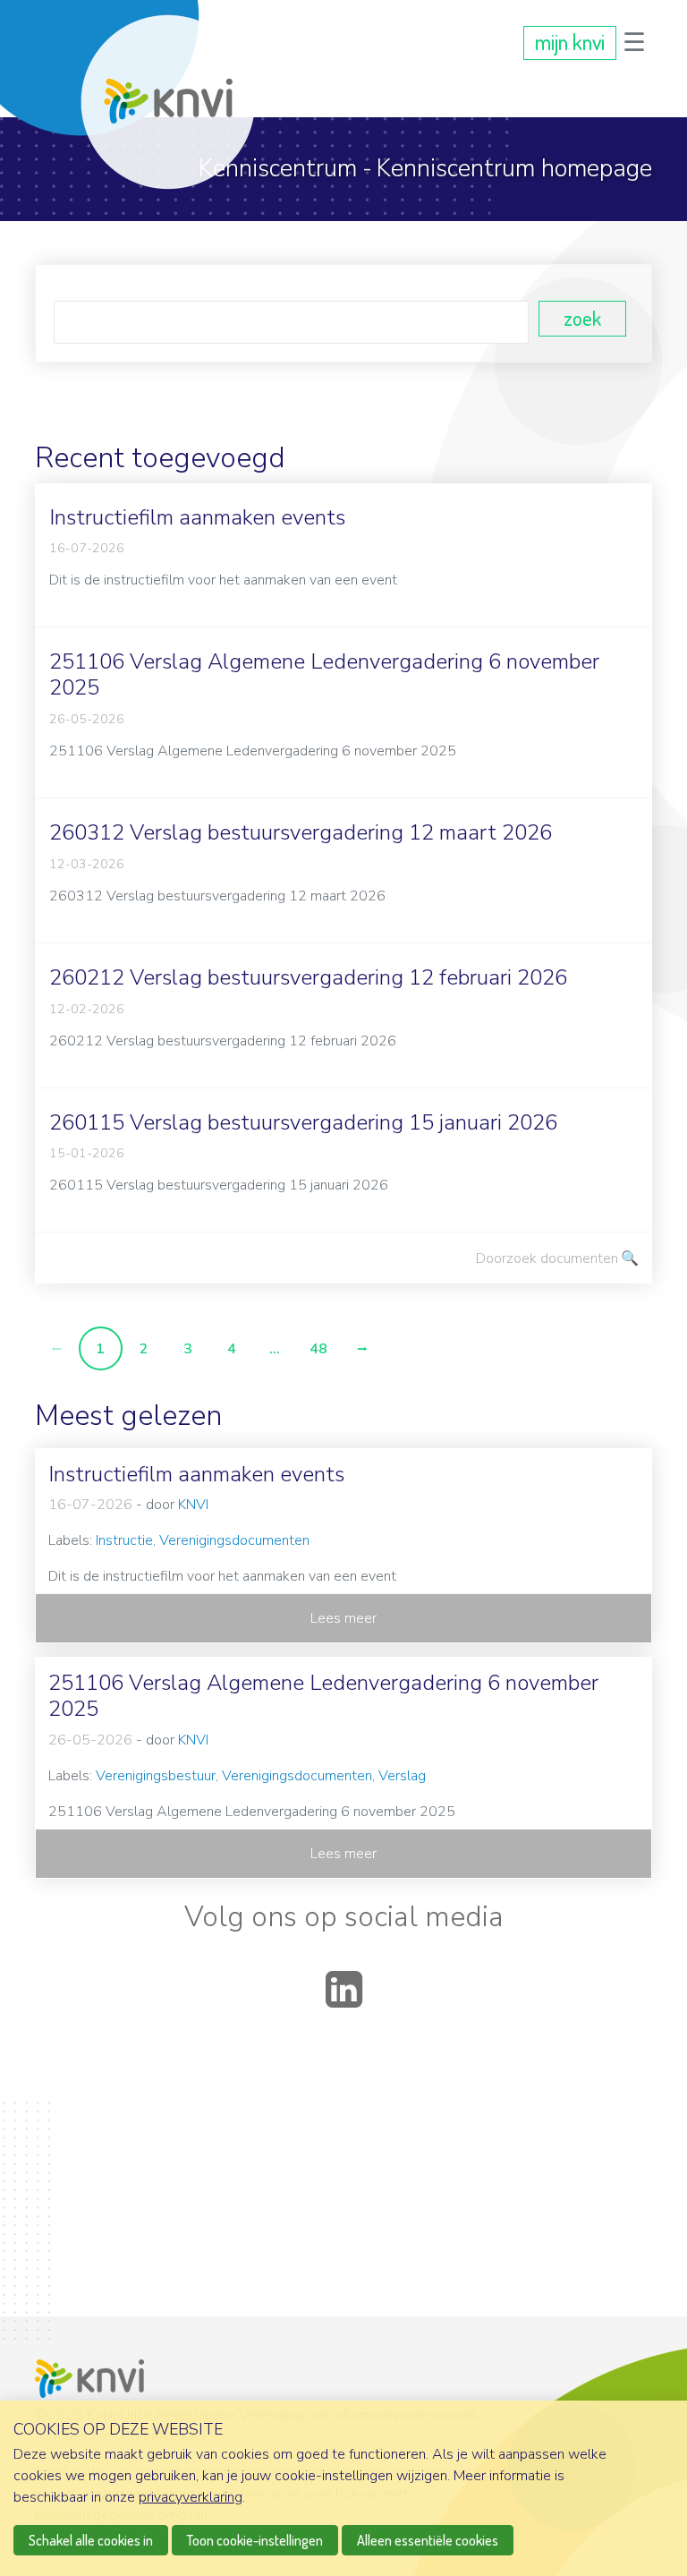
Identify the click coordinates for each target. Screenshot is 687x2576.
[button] (634, 43)
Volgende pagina (362, 1348)
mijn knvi (570, 42)
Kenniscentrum (278, 169)
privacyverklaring (191, 2497)
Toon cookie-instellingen (255, 2540)
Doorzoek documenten (547, 1258)
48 (318, 1349)
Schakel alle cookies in (91, 2540)
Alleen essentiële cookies (428, 2540)
